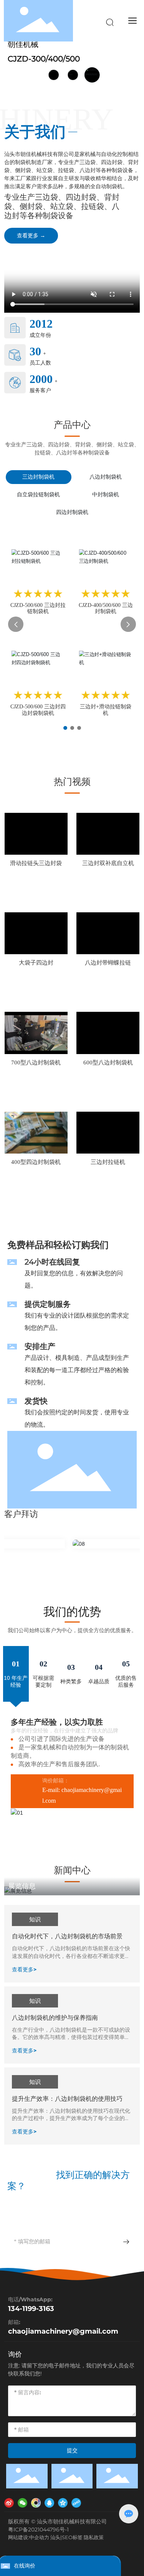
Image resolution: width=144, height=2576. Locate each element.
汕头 (55, 2537)
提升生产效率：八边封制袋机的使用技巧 (67, 2099)
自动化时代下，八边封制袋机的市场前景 (67, 1936)
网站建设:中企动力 (29, 2537)
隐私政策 (94, 2537)
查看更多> (24, 1969)
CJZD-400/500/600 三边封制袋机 (106, 608)
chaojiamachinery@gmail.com (63, 2331)
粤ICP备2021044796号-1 (38, 2530)
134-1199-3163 (31, 2309)
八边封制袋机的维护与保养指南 (55, 2018)
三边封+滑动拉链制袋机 (106, 710)
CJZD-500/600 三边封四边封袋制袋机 (38, 710)
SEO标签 (72, 2537)
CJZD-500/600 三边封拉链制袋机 (38, 608)
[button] (65, 728)
